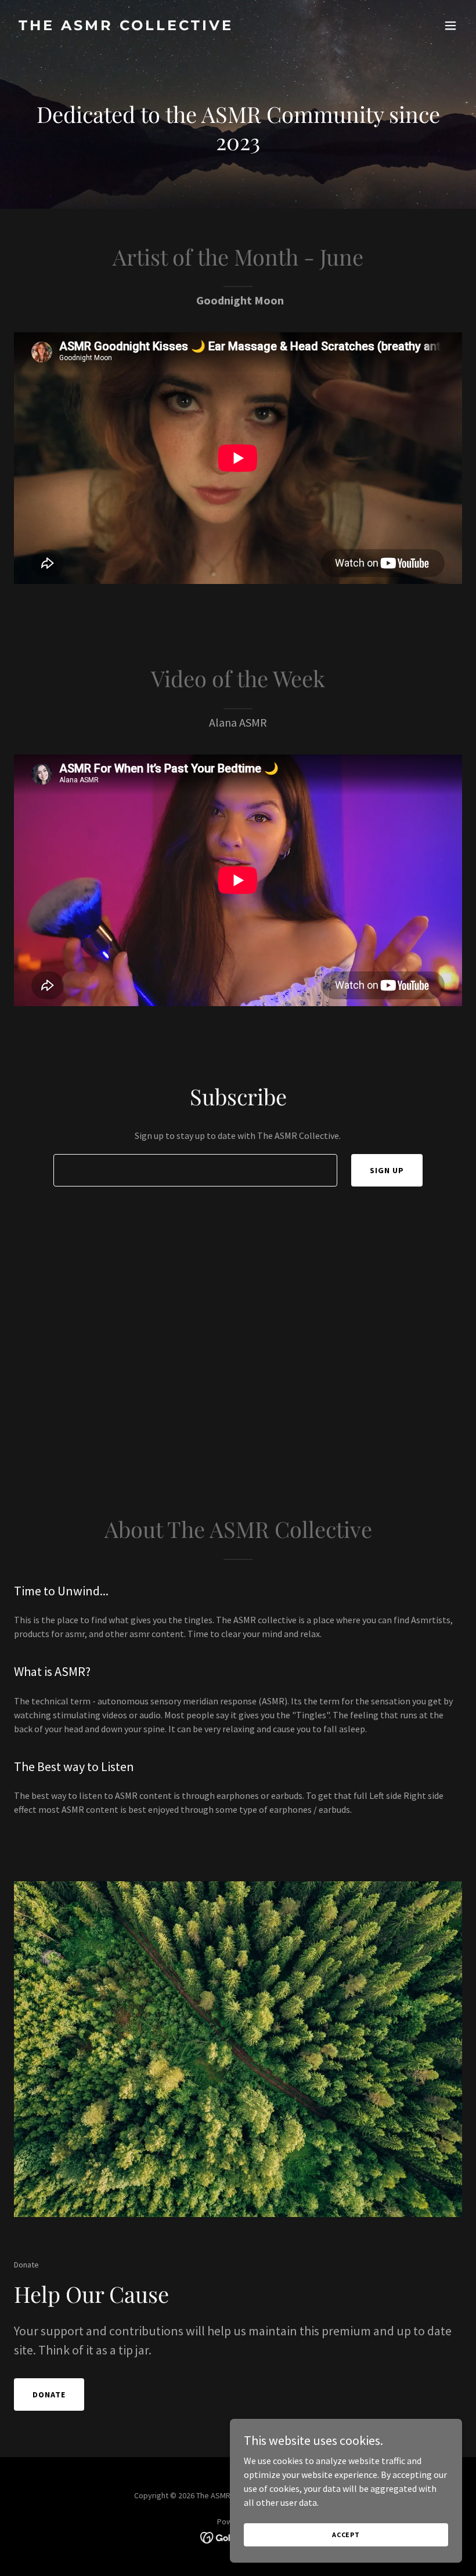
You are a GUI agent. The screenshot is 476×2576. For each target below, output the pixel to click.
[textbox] (195, 1170)
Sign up (387, 1170)
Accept (346, 2535)
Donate (49, 2394)
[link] (126, 27)
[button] (450, 26)
